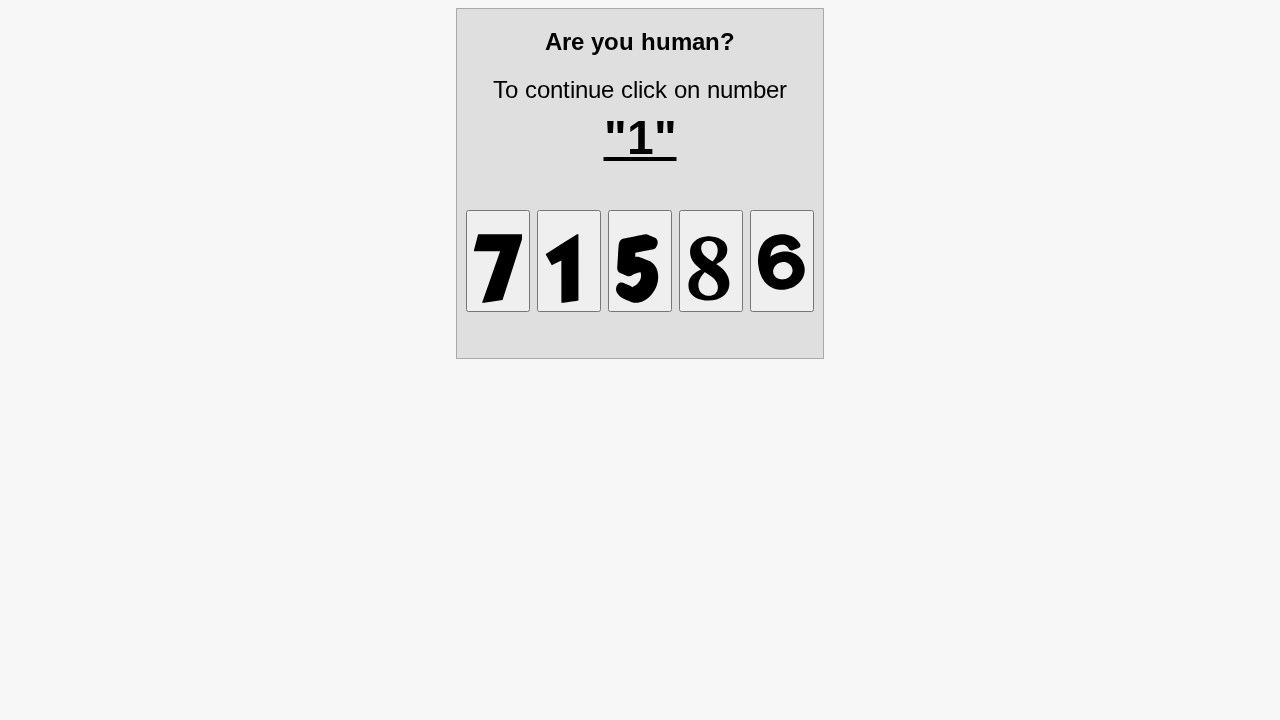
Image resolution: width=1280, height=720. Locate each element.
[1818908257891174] (498, 261)
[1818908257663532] (782, 261)
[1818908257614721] (569, 261)
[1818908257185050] (711, 261)
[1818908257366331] (640, 261)
